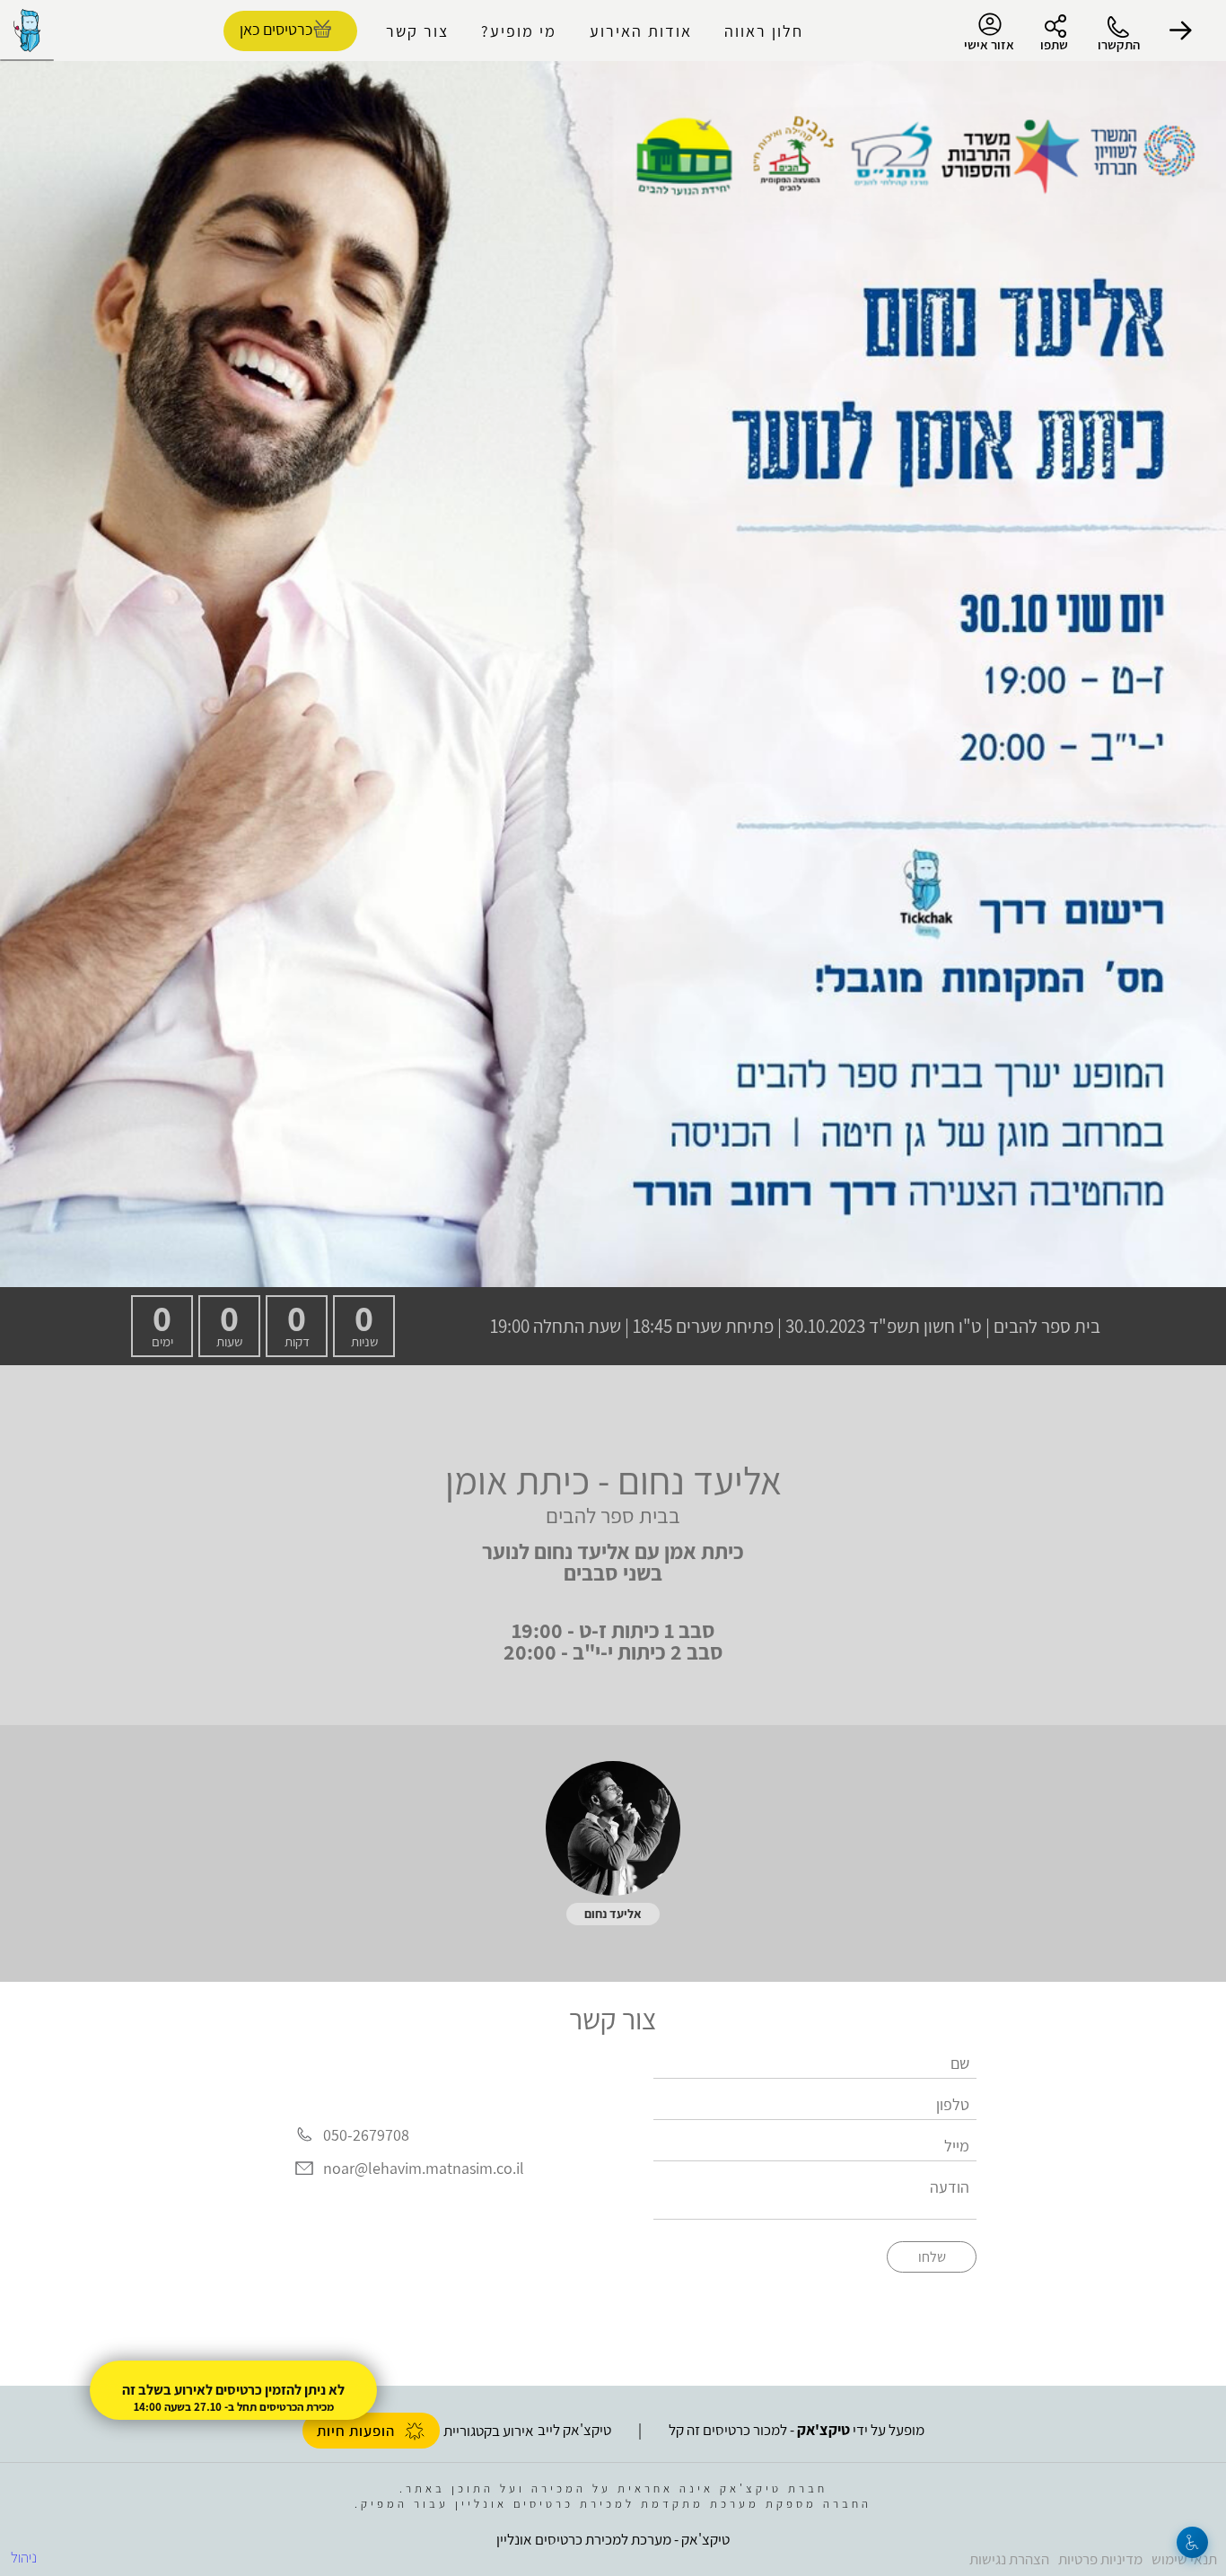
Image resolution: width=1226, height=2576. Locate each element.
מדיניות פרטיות (1100, 2559)
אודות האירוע (641, 31)
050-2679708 (366, 2135)
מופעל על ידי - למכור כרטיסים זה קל (797, 2430)
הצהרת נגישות (1009, 2559)
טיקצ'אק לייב (574, 2430)
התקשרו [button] (1119, 44)
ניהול (24, 2557)
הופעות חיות (356, 2431)
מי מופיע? (519, 31)
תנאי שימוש (1184, 2559)
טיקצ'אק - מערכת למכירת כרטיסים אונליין (613, 2539)
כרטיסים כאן (276, 29)
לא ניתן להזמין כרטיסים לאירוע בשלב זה (233, 2390)
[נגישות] (1192, 2542)
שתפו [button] (1054, 44)
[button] (1181, 31)
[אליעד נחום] (613, 1828)
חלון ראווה (764, 31)
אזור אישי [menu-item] (989, 44)
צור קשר (417, 31)
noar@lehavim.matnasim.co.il (424, 2169)
